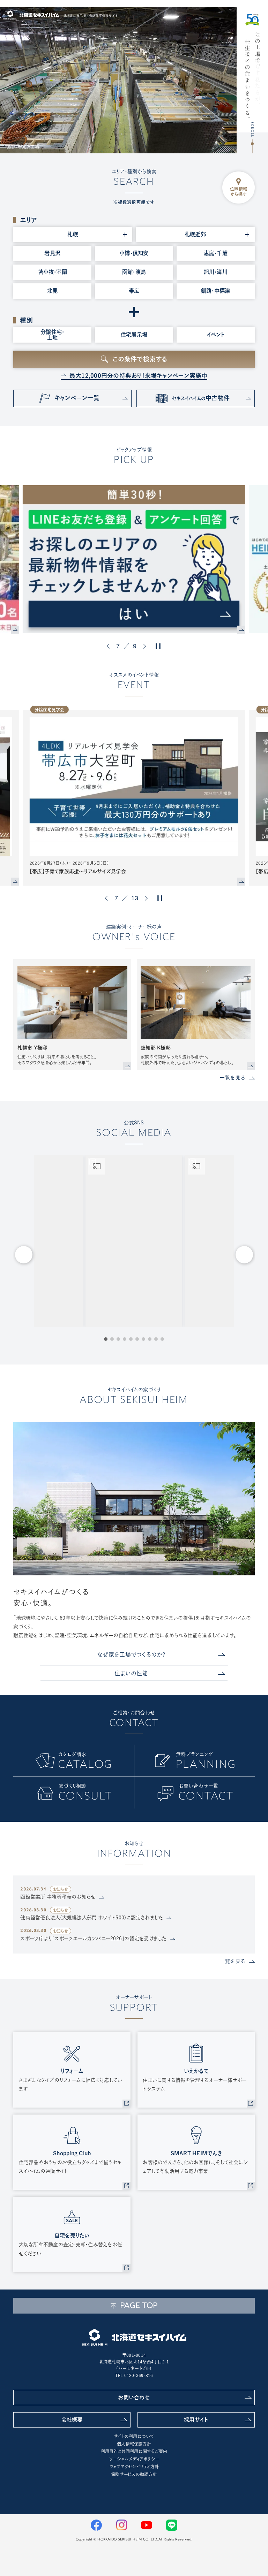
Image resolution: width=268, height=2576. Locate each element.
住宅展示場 (134, 335)
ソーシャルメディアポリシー (134, 2459)
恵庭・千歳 (216, 253)
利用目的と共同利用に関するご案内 (134, 2451)
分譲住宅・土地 (52, 334)
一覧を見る (233, 1078)
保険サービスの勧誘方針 (134, 2474)
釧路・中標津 (215, 291)
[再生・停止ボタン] (158, 646)
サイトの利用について (134, 2436)
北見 (52, 291)
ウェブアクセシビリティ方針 (134, 2467)
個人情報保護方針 (134, 2444)
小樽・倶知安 (134, 253)
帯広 (134, 291)
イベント (216, 335)
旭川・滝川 (216, 272)
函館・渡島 (134, 272)
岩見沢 (52, 253)
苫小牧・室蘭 (53, 272)
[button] (109, 646)
